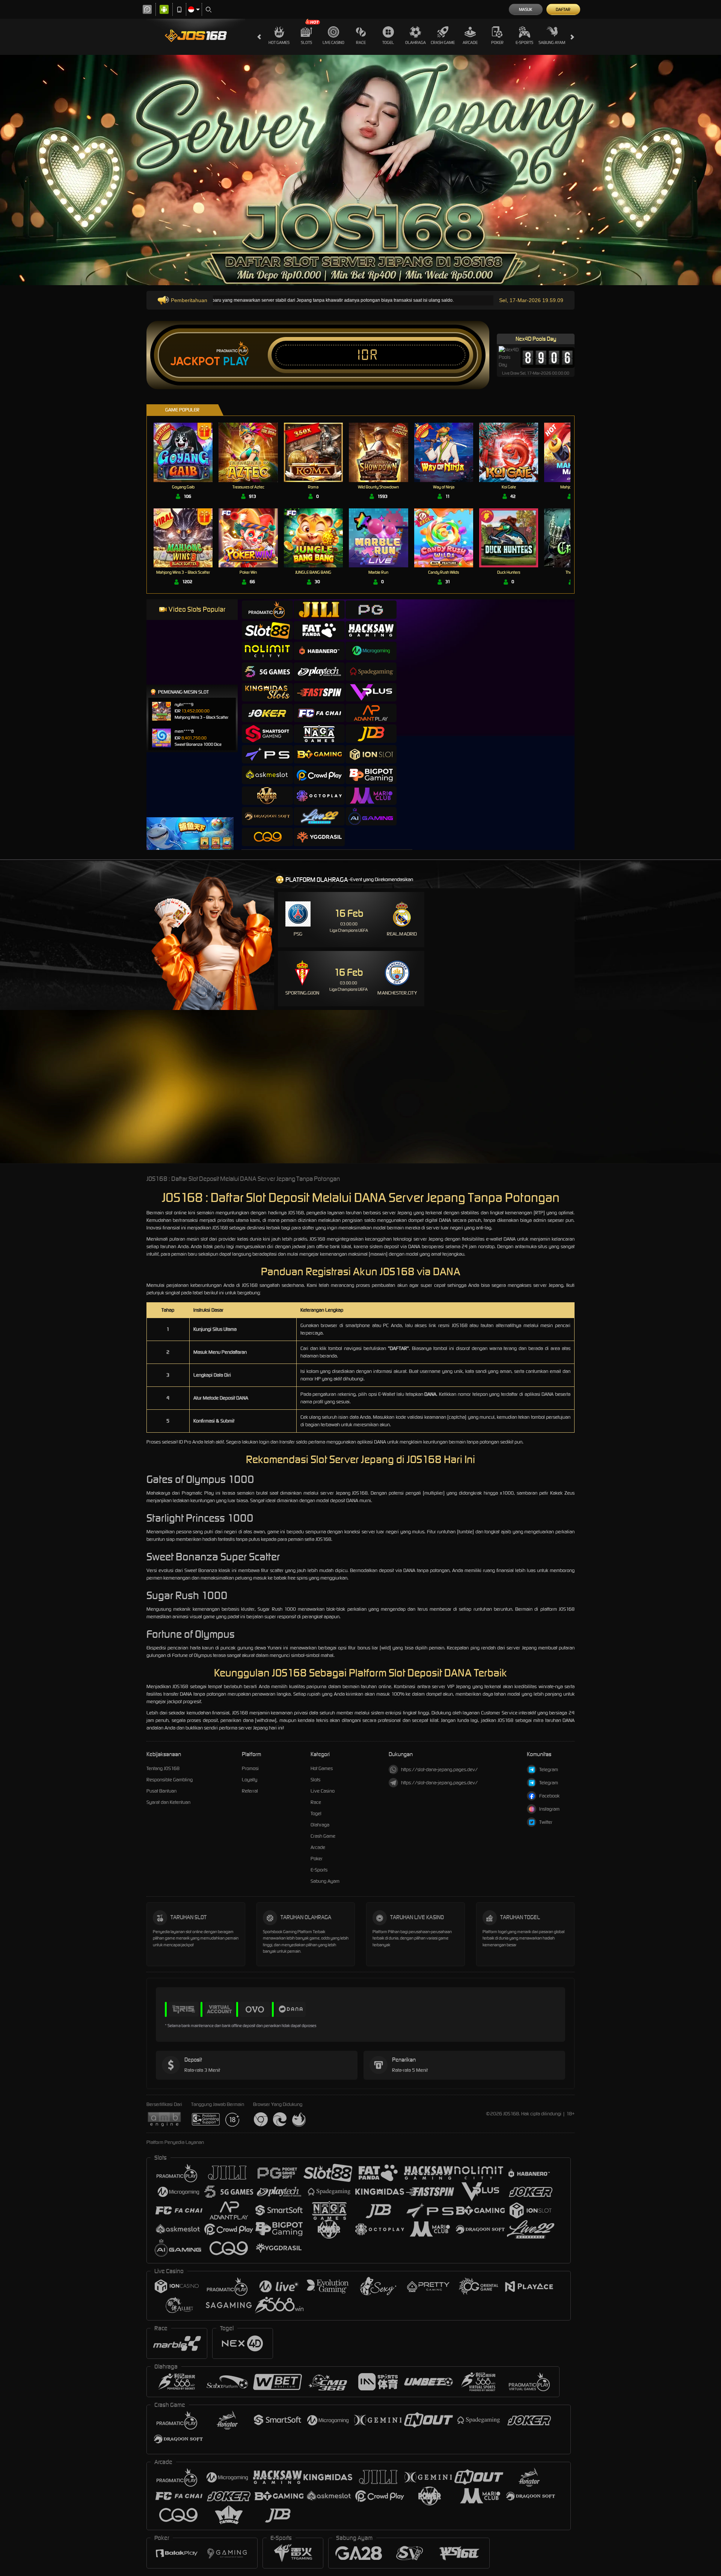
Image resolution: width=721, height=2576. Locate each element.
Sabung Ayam (552, 42)
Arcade (470, 42)
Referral (250, 1791)
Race (361, 42)
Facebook (549, 1796)
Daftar (563, 9)
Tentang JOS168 (163, 1768)
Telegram (549, 1769)
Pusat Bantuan (161, 1791)
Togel (388, 42)
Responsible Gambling (170, 1780)
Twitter (546, 1822)
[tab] (267, 610)
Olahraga (416, 42)
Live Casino (333, 42)
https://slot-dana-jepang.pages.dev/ (439, 1769)
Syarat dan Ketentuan (168, 1802)
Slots (306, 42)
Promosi (250, 1768)
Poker (497, 42)
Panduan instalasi (655, 1100)
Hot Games (279, 42)
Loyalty (250, 1780)
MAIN (188, 452)
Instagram (549, 1809)
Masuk (526, 9)
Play (236, 361)
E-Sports (524, 42)
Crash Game (443, 42)
